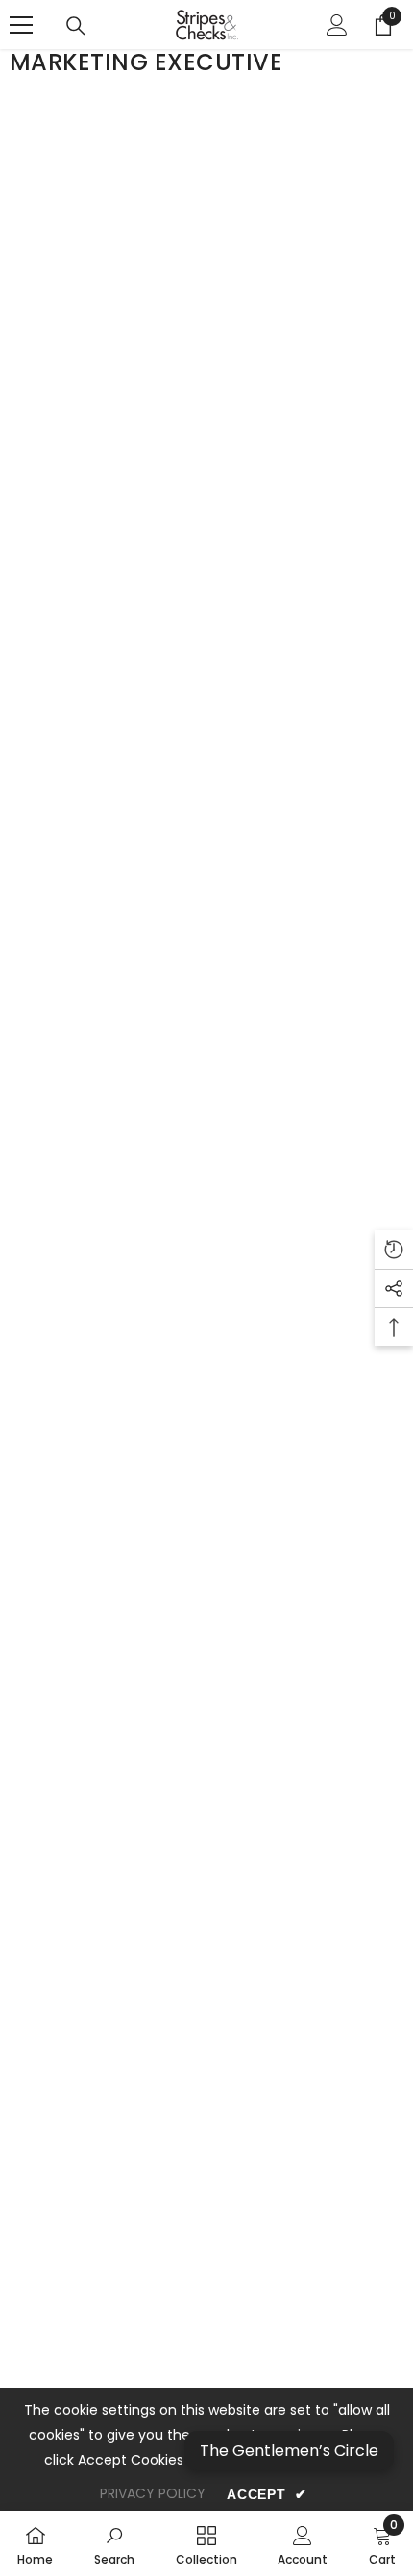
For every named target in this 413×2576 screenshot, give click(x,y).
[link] (114, 2543)
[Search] (76, 26)
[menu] (21, 25)
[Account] (337, 25)
